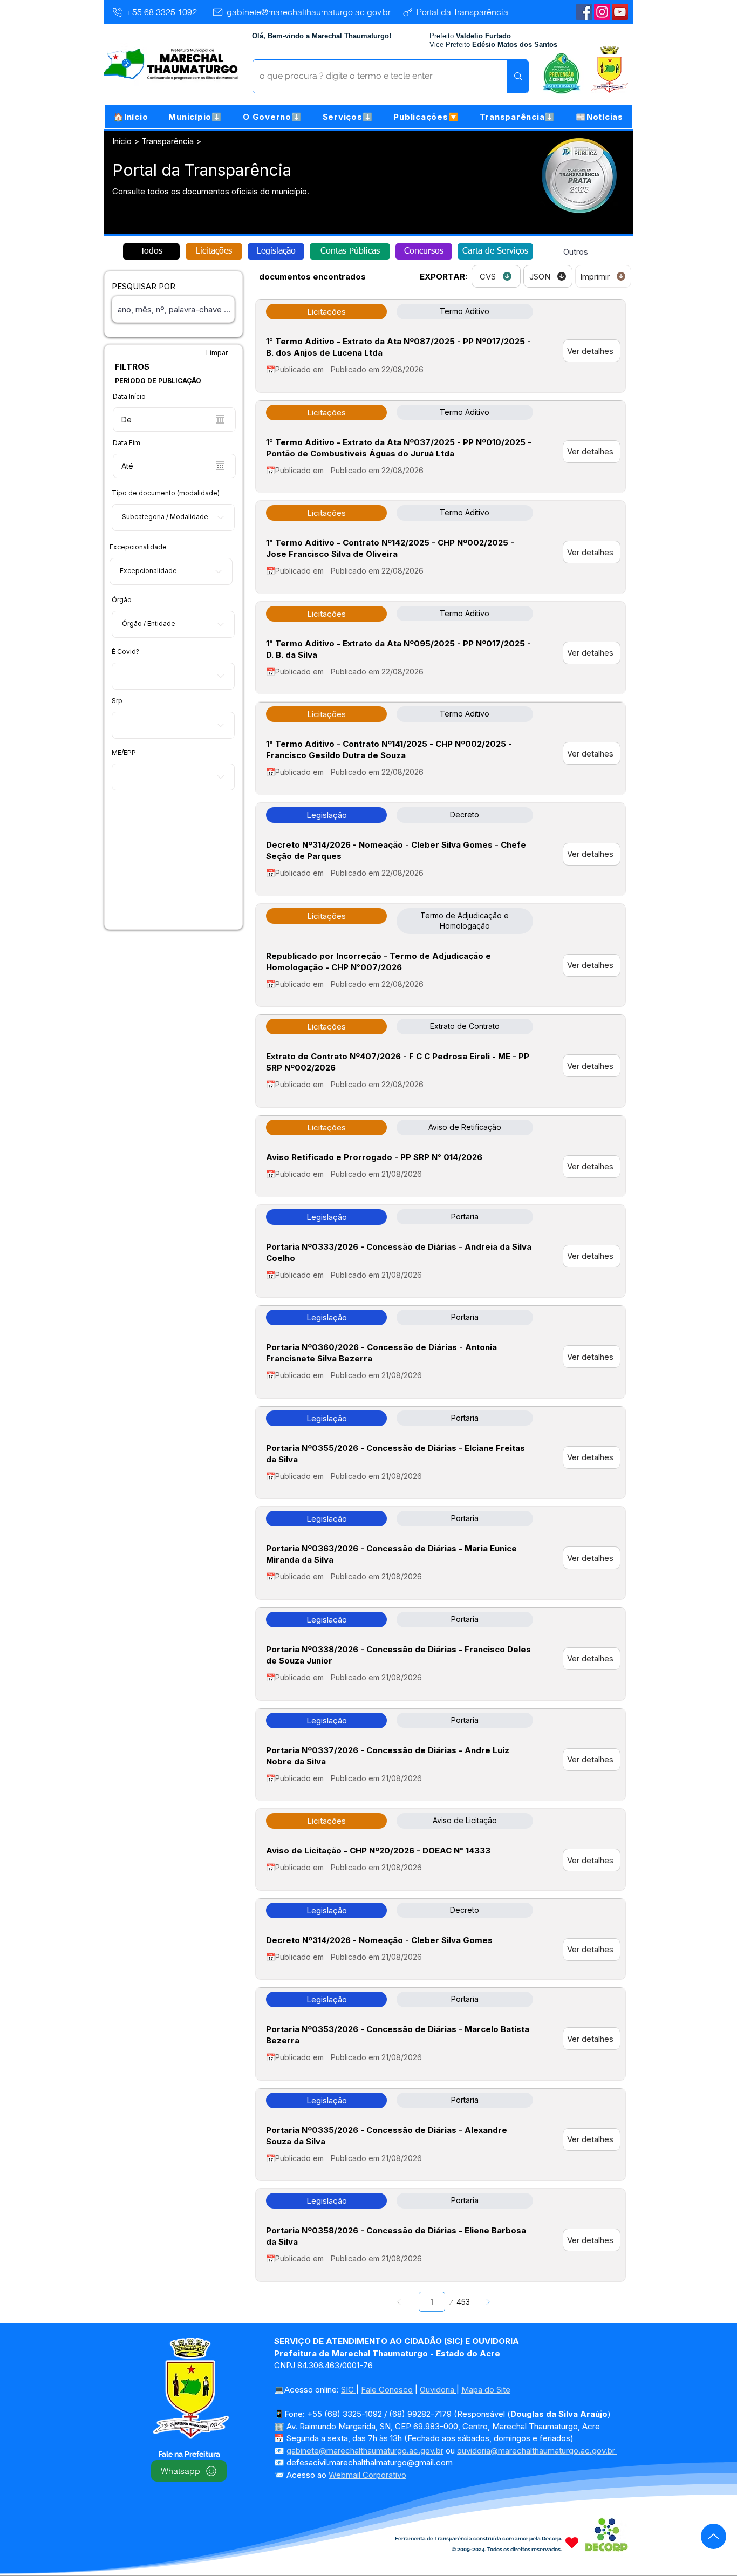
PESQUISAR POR (144, 286)
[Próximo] (487, 2302)
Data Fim (127, 443)
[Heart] (572, 2542)
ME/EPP (124, 753)
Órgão (122, 600)
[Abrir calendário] (220, 419)
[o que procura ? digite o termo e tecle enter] (518, 76)
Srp (117, 701)
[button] (195, 117)
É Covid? (125, 652)
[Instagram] (602, 12)
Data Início (129, 397)
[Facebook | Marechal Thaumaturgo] (584, 12)
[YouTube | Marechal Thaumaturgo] (620, 12)
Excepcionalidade (138, 547)
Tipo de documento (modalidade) (166, 493)
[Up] (714, 2536)
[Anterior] (400, 2302)
